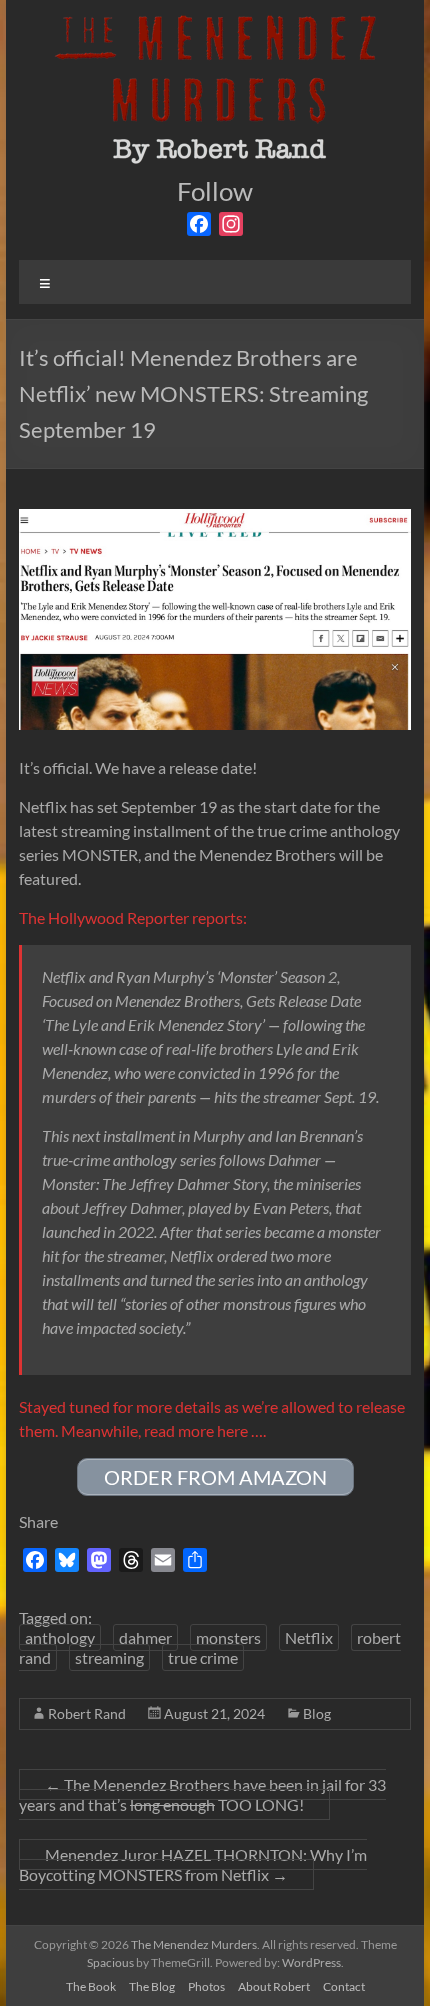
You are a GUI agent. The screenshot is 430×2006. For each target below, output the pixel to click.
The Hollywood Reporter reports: (133, 917)
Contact (344, 1986)
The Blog (152, 1986)
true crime (203, 1657)
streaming (109, 1657)
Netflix (309, 1637)
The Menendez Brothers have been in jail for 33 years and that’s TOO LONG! (202, 1794)
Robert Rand (87, 1713)
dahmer (145, 1637)
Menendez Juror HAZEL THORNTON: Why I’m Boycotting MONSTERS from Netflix (193, 1864)
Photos (206, 1986)
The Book (91, 1986)
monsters (228, 1637)
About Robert (274, 1986)
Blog (317, 1713)
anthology (60, 1637)
